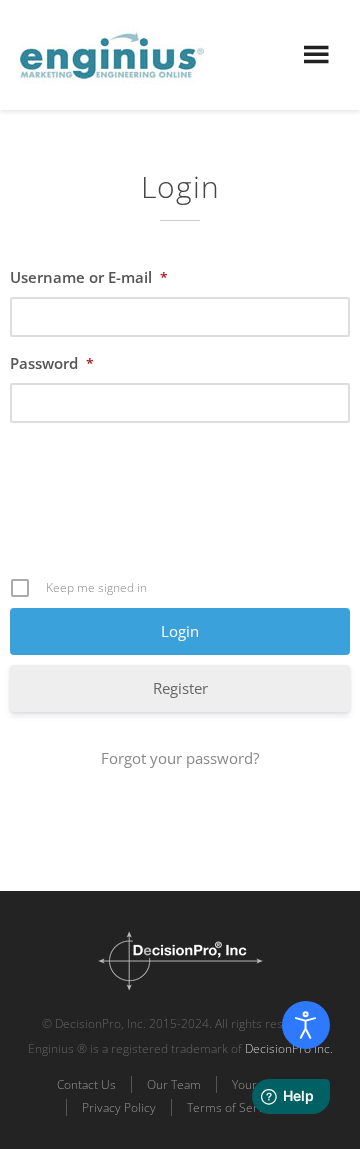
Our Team (174, 1084)
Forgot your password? (180, 758)
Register (180, 688)
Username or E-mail (89, 277)
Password (52, 363)
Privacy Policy (119, 1107)
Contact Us (86, 1084)
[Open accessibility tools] (306, 1025)
